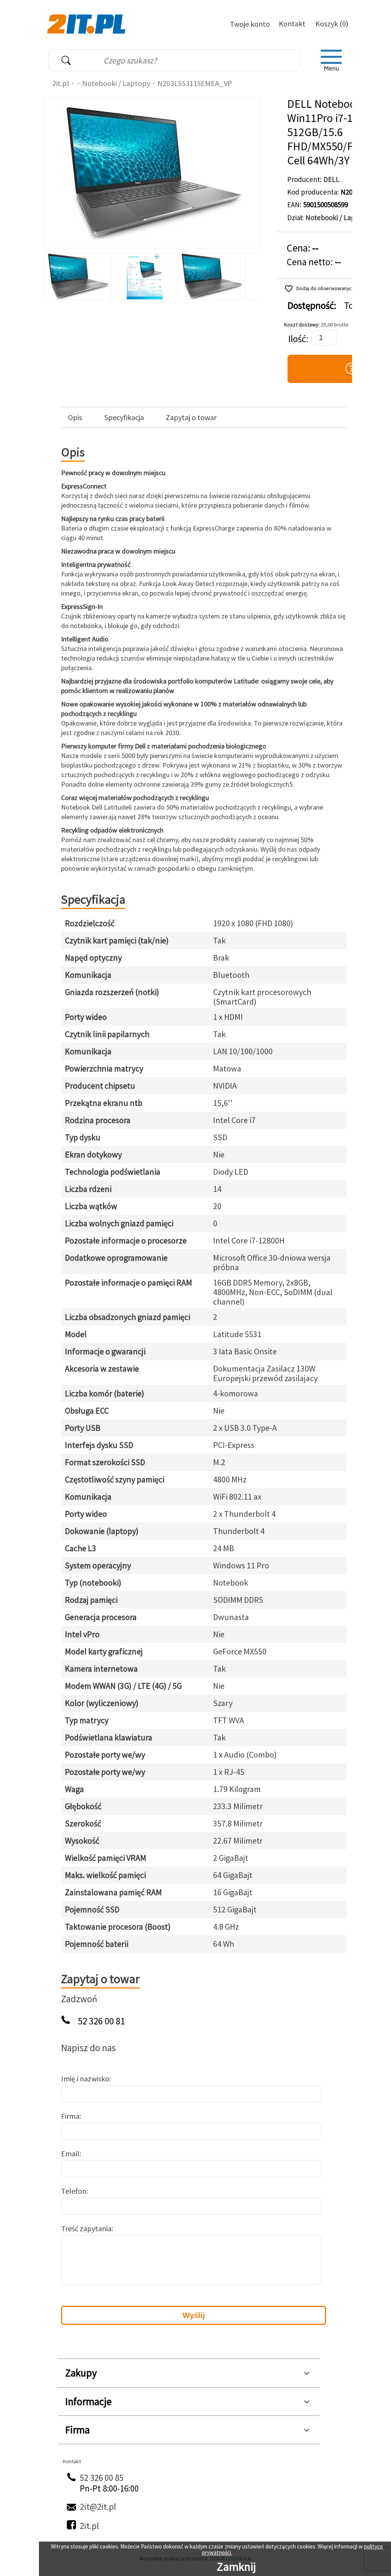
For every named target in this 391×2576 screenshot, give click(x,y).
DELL (331, 179)
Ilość (297, 339)
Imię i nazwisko (85, 2078)
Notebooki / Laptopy (116, 83)
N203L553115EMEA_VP (195, 83)
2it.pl (61, 83)
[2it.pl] (87, 23)
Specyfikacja (124, 417)
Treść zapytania (86, 2228)
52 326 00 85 (102, 2478)
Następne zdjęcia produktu (251, 274)
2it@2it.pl (98, 2507)
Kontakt (292, 24)
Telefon (74, 2191)
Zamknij (236, 2566)
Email (70, 2153)
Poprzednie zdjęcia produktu (52, 274)
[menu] (331, 60)
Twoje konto (250, 24)
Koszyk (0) (332, 24)
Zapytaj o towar (191, 417)
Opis (75, 417)
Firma (70, 2116)
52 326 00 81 (101, 2021)
